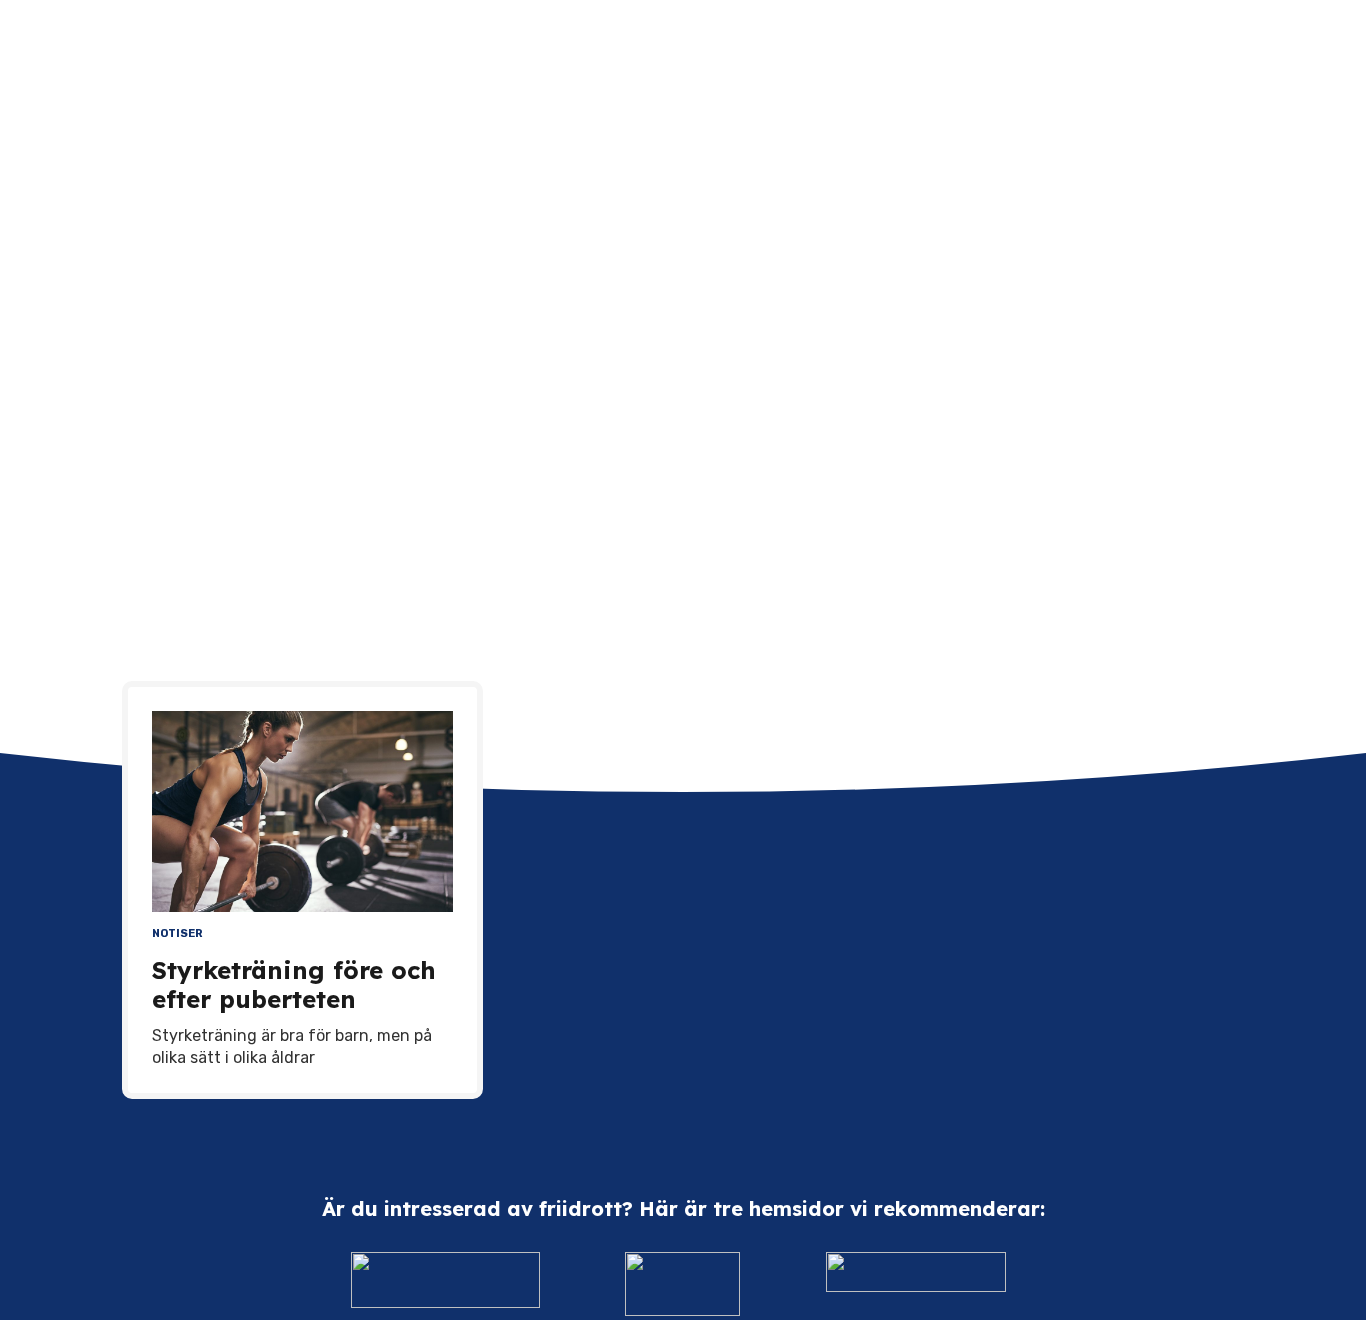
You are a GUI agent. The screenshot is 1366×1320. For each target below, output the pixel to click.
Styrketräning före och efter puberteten (294, 984)
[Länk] (446, 1284)
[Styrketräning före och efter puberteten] (302, 811)
